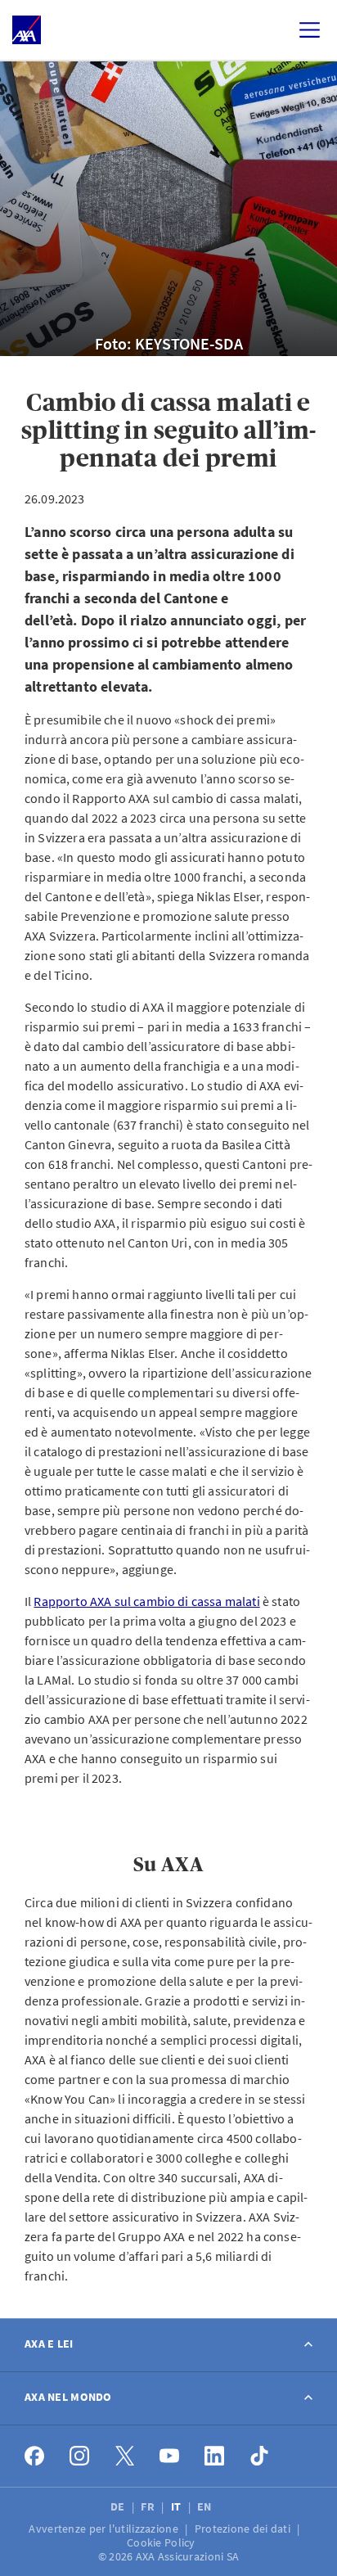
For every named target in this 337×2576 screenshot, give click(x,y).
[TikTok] (260, 2456)
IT (177, 2506)
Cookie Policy (162, 2542)
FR (149, 2506)
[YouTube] (170, 2456)
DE (119, 2506)
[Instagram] (80, 2456)
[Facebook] (35, 2456)
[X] (125, 2456)
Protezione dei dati (244, 2529)
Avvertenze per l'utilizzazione (105, 2529)
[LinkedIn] (215, 2456)
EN (206, 2506)
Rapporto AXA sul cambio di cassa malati (146, 1601)
